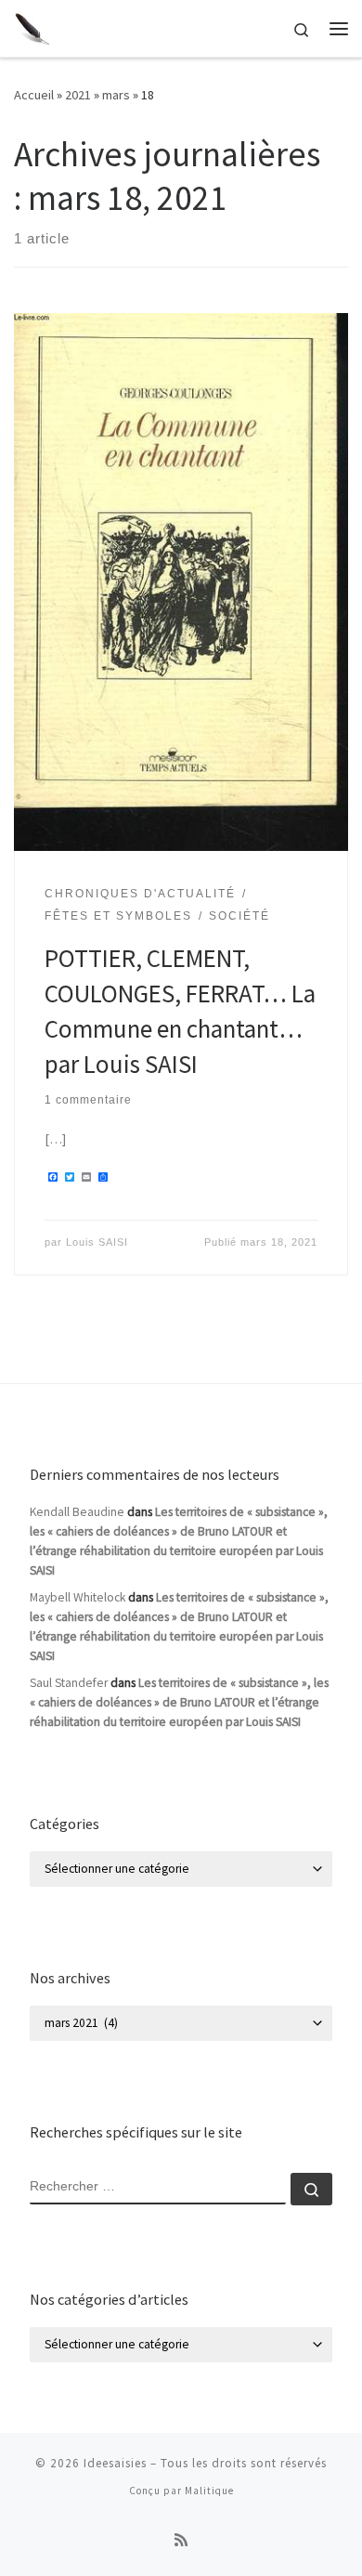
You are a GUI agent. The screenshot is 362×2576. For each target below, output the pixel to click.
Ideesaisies (115, 2463)
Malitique (209, 2491)
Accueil (34, 95)
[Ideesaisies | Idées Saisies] (32, 26)
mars (116, 95)
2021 (78, 95)
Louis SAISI (97, 1242)
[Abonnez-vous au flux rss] (181, 2540)
